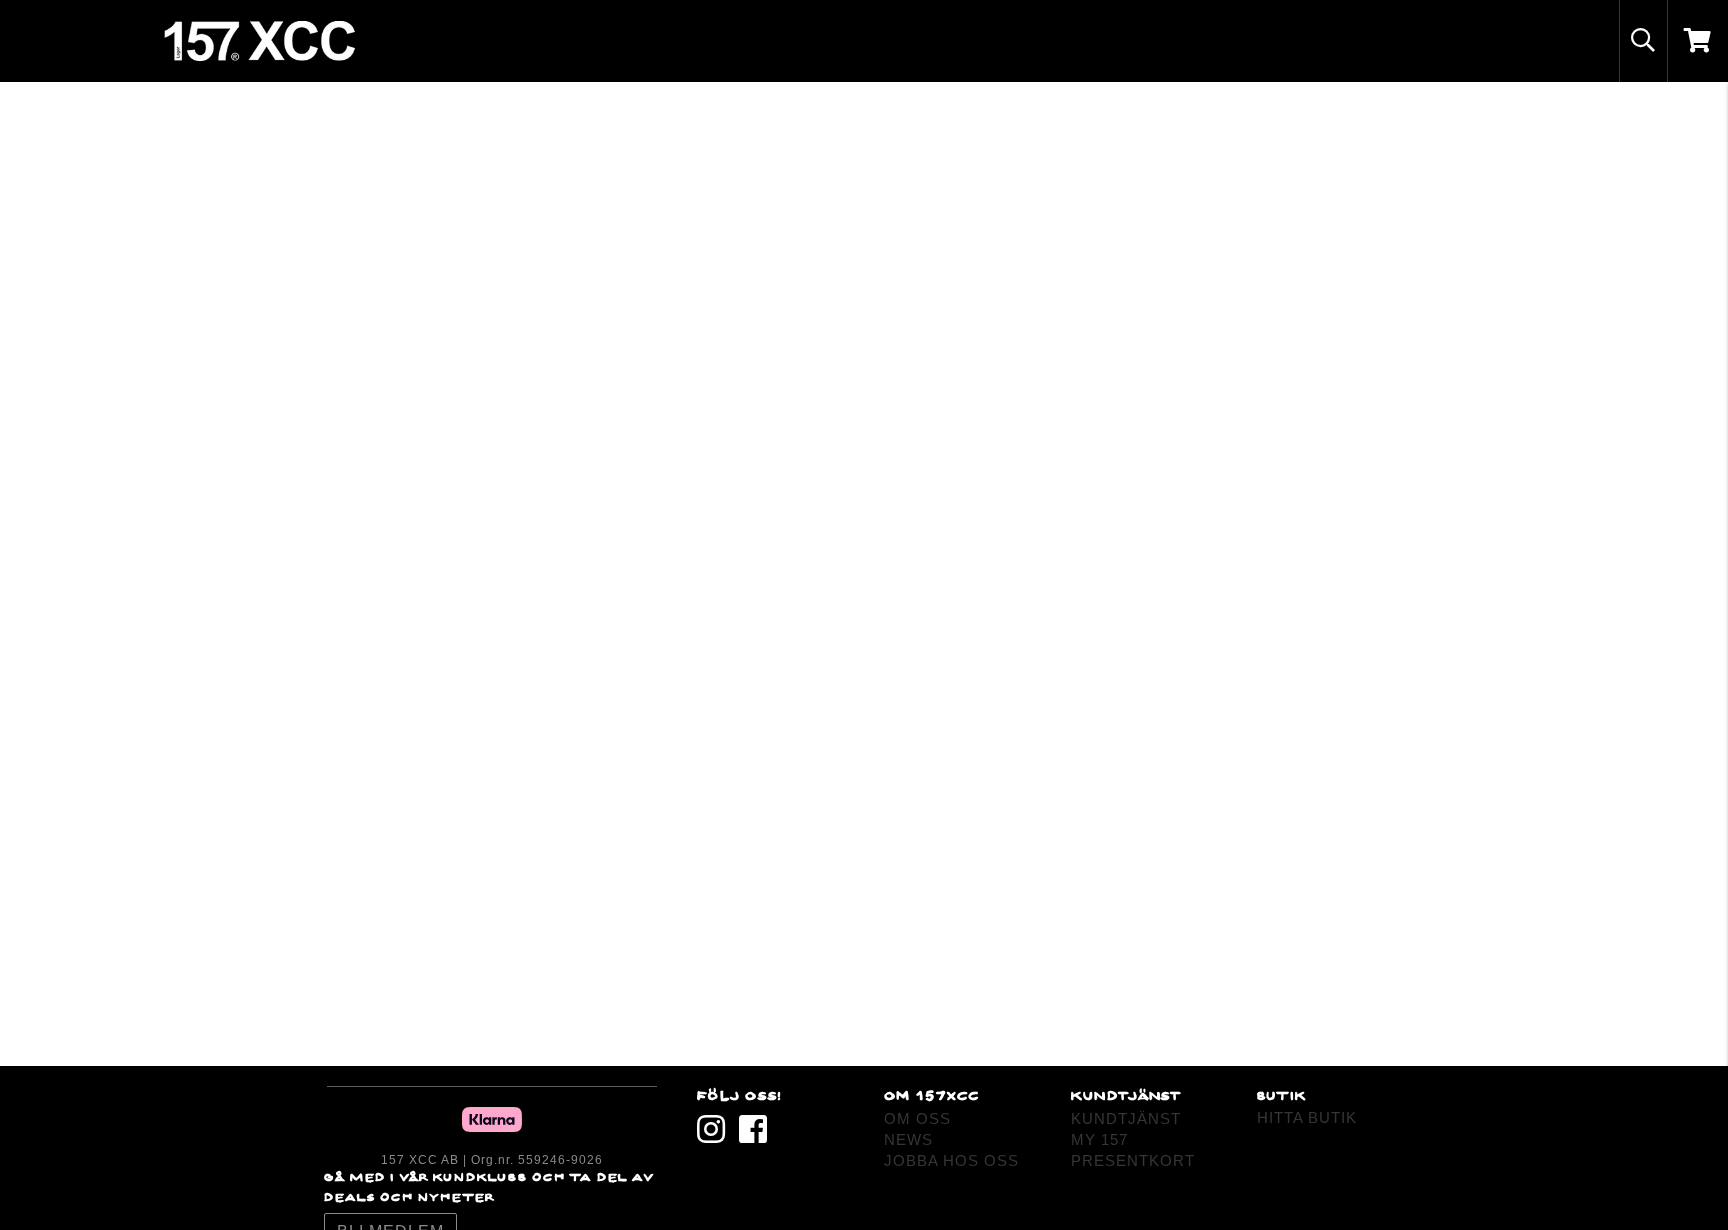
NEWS (908, 1139)
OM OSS (917, 1118)
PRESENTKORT (1133, 1160)
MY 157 (1099, 1139)
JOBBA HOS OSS (951, 1160)
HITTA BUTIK (1307, 1117)
